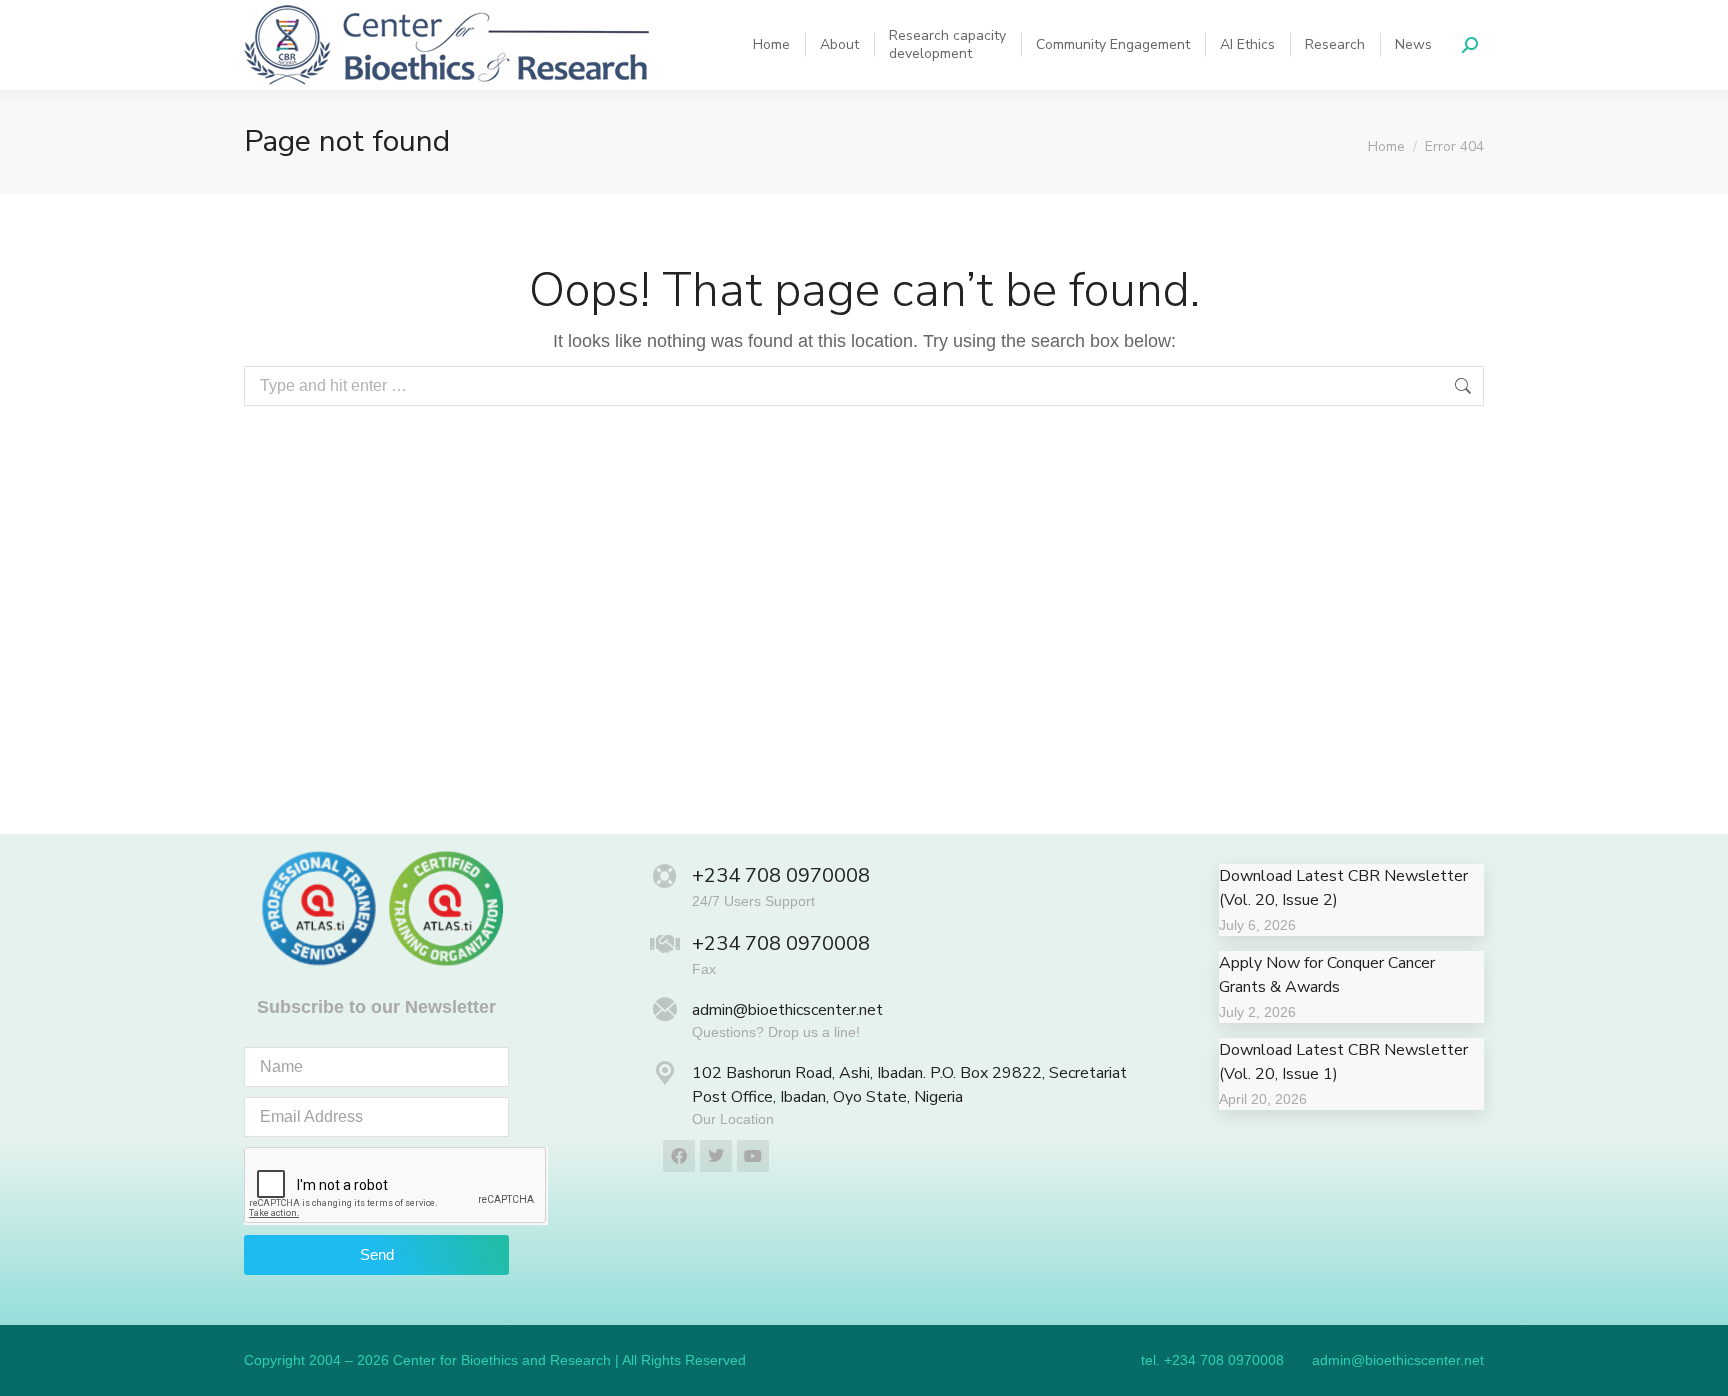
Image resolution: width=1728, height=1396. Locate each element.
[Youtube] (753, 1156)
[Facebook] (679, 1156)
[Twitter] (716, 1156)
